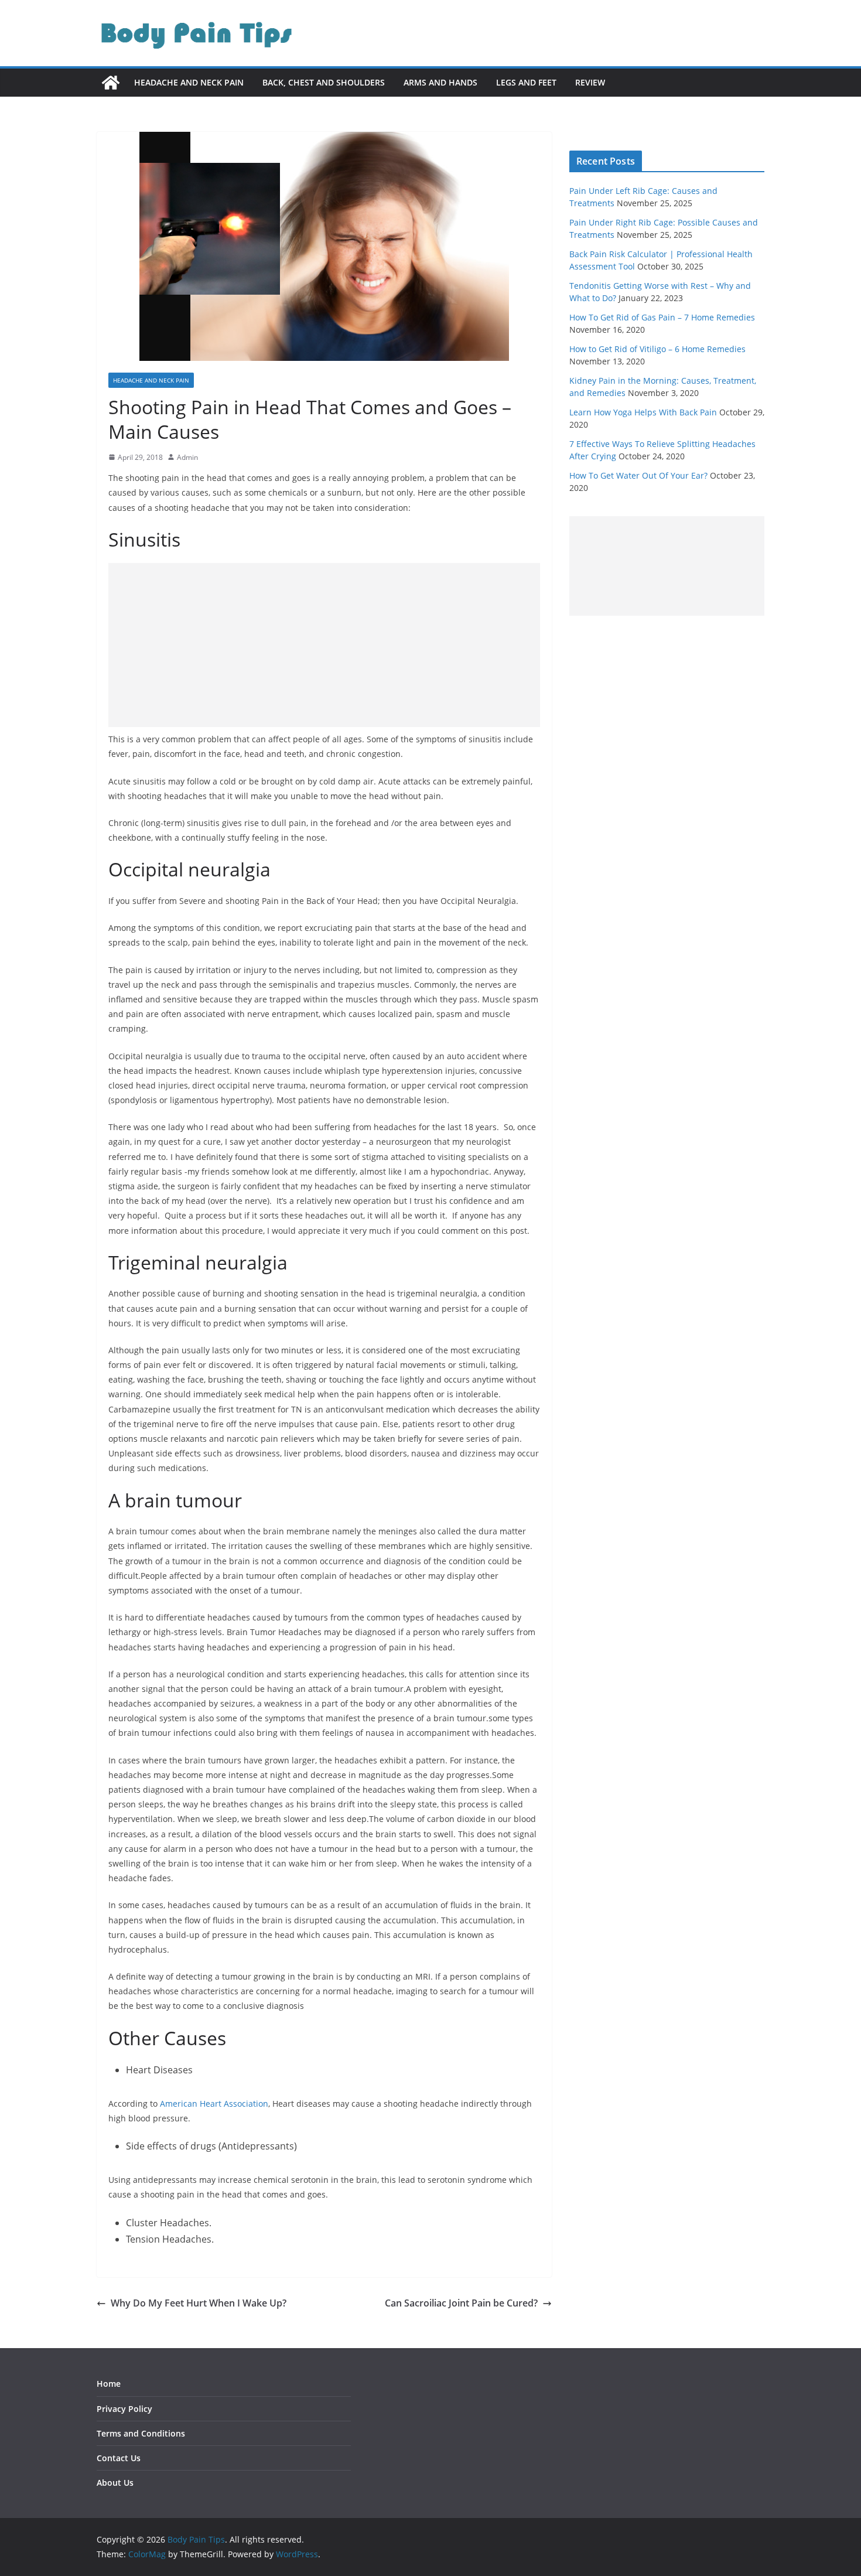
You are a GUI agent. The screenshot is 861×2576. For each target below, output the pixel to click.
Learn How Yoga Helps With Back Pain (643, 412)
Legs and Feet (526, 82)
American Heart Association (214, 2104)
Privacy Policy (124, 2409)
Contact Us (119, 2458)
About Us (115, 2483)
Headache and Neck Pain (189, 82)
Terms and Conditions (141, 2433)
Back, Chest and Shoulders (324, 82)
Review (590, 82)
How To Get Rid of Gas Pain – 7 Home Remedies (662, 317)
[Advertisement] (324, 645)
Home (109, 2384)
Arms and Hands (440, 82)
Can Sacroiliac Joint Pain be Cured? (461, 2303)
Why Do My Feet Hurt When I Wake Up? (199, 2303)
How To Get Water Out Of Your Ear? (638, 475)
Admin (187, 457)
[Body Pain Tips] (111, 83)
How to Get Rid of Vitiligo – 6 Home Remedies (657, 349)
